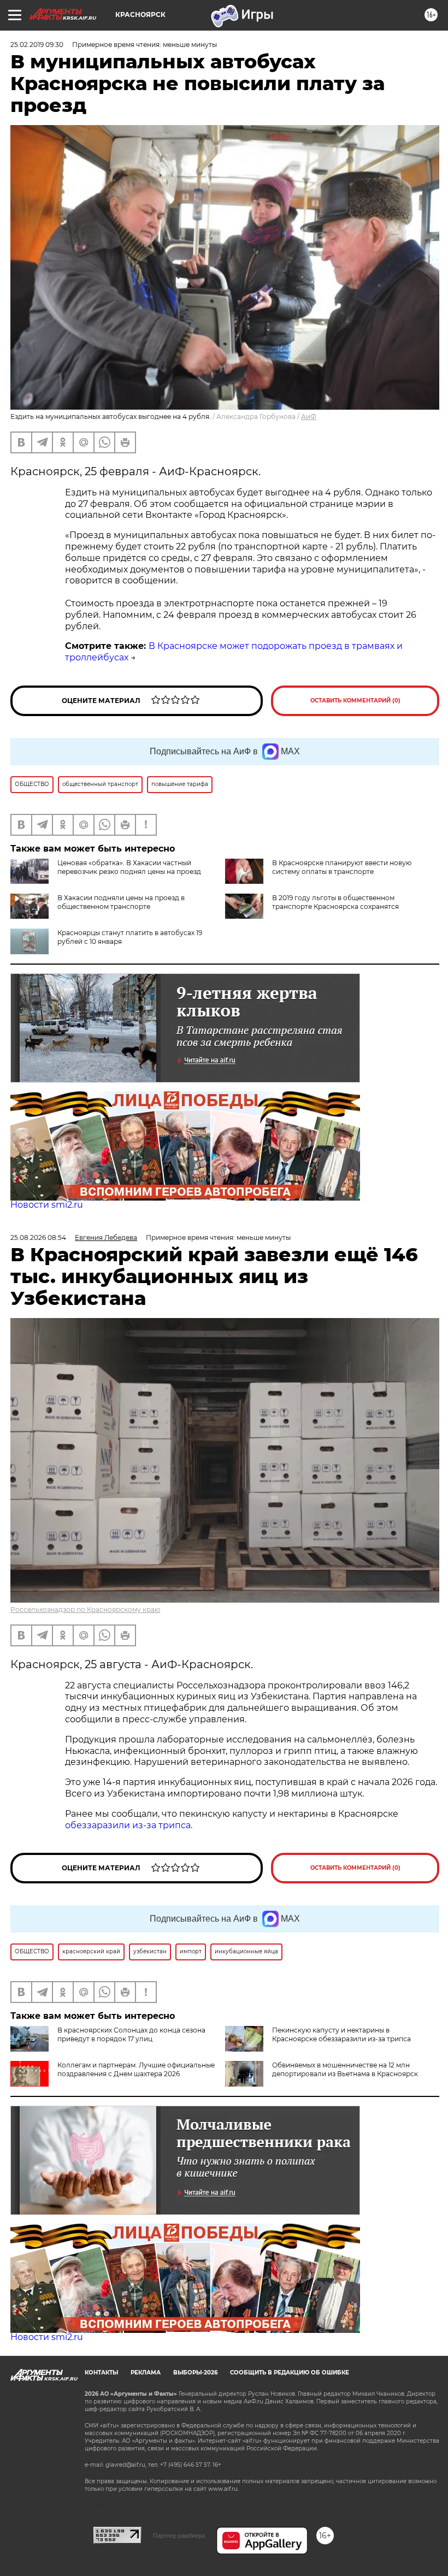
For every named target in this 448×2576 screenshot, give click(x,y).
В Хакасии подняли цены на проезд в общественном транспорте (121, 902)
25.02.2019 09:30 (37, 45)
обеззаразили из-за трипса (128, 1825)
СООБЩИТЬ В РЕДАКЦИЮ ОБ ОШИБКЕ (290, 2373)
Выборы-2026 (195, 2373)
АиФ (309, 416)
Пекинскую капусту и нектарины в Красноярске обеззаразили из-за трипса (341, 2034)
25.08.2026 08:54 (38, 1237)
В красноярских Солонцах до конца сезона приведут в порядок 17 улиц (131, 2034)
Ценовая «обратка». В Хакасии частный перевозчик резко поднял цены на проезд (129, 867)
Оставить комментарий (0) (355, 701)
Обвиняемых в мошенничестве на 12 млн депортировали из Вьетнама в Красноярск (345, 2069)
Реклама (146, 2373)
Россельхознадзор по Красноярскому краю (85, 1609)
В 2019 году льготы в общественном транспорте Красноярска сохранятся (335, 902)
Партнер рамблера (179, 2536)
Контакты (101, 2373)
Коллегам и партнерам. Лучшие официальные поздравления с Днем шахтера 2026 (136, 2069)
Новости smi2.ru (47, 1205)
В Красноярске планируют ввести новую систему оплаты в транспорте (342, 867)
